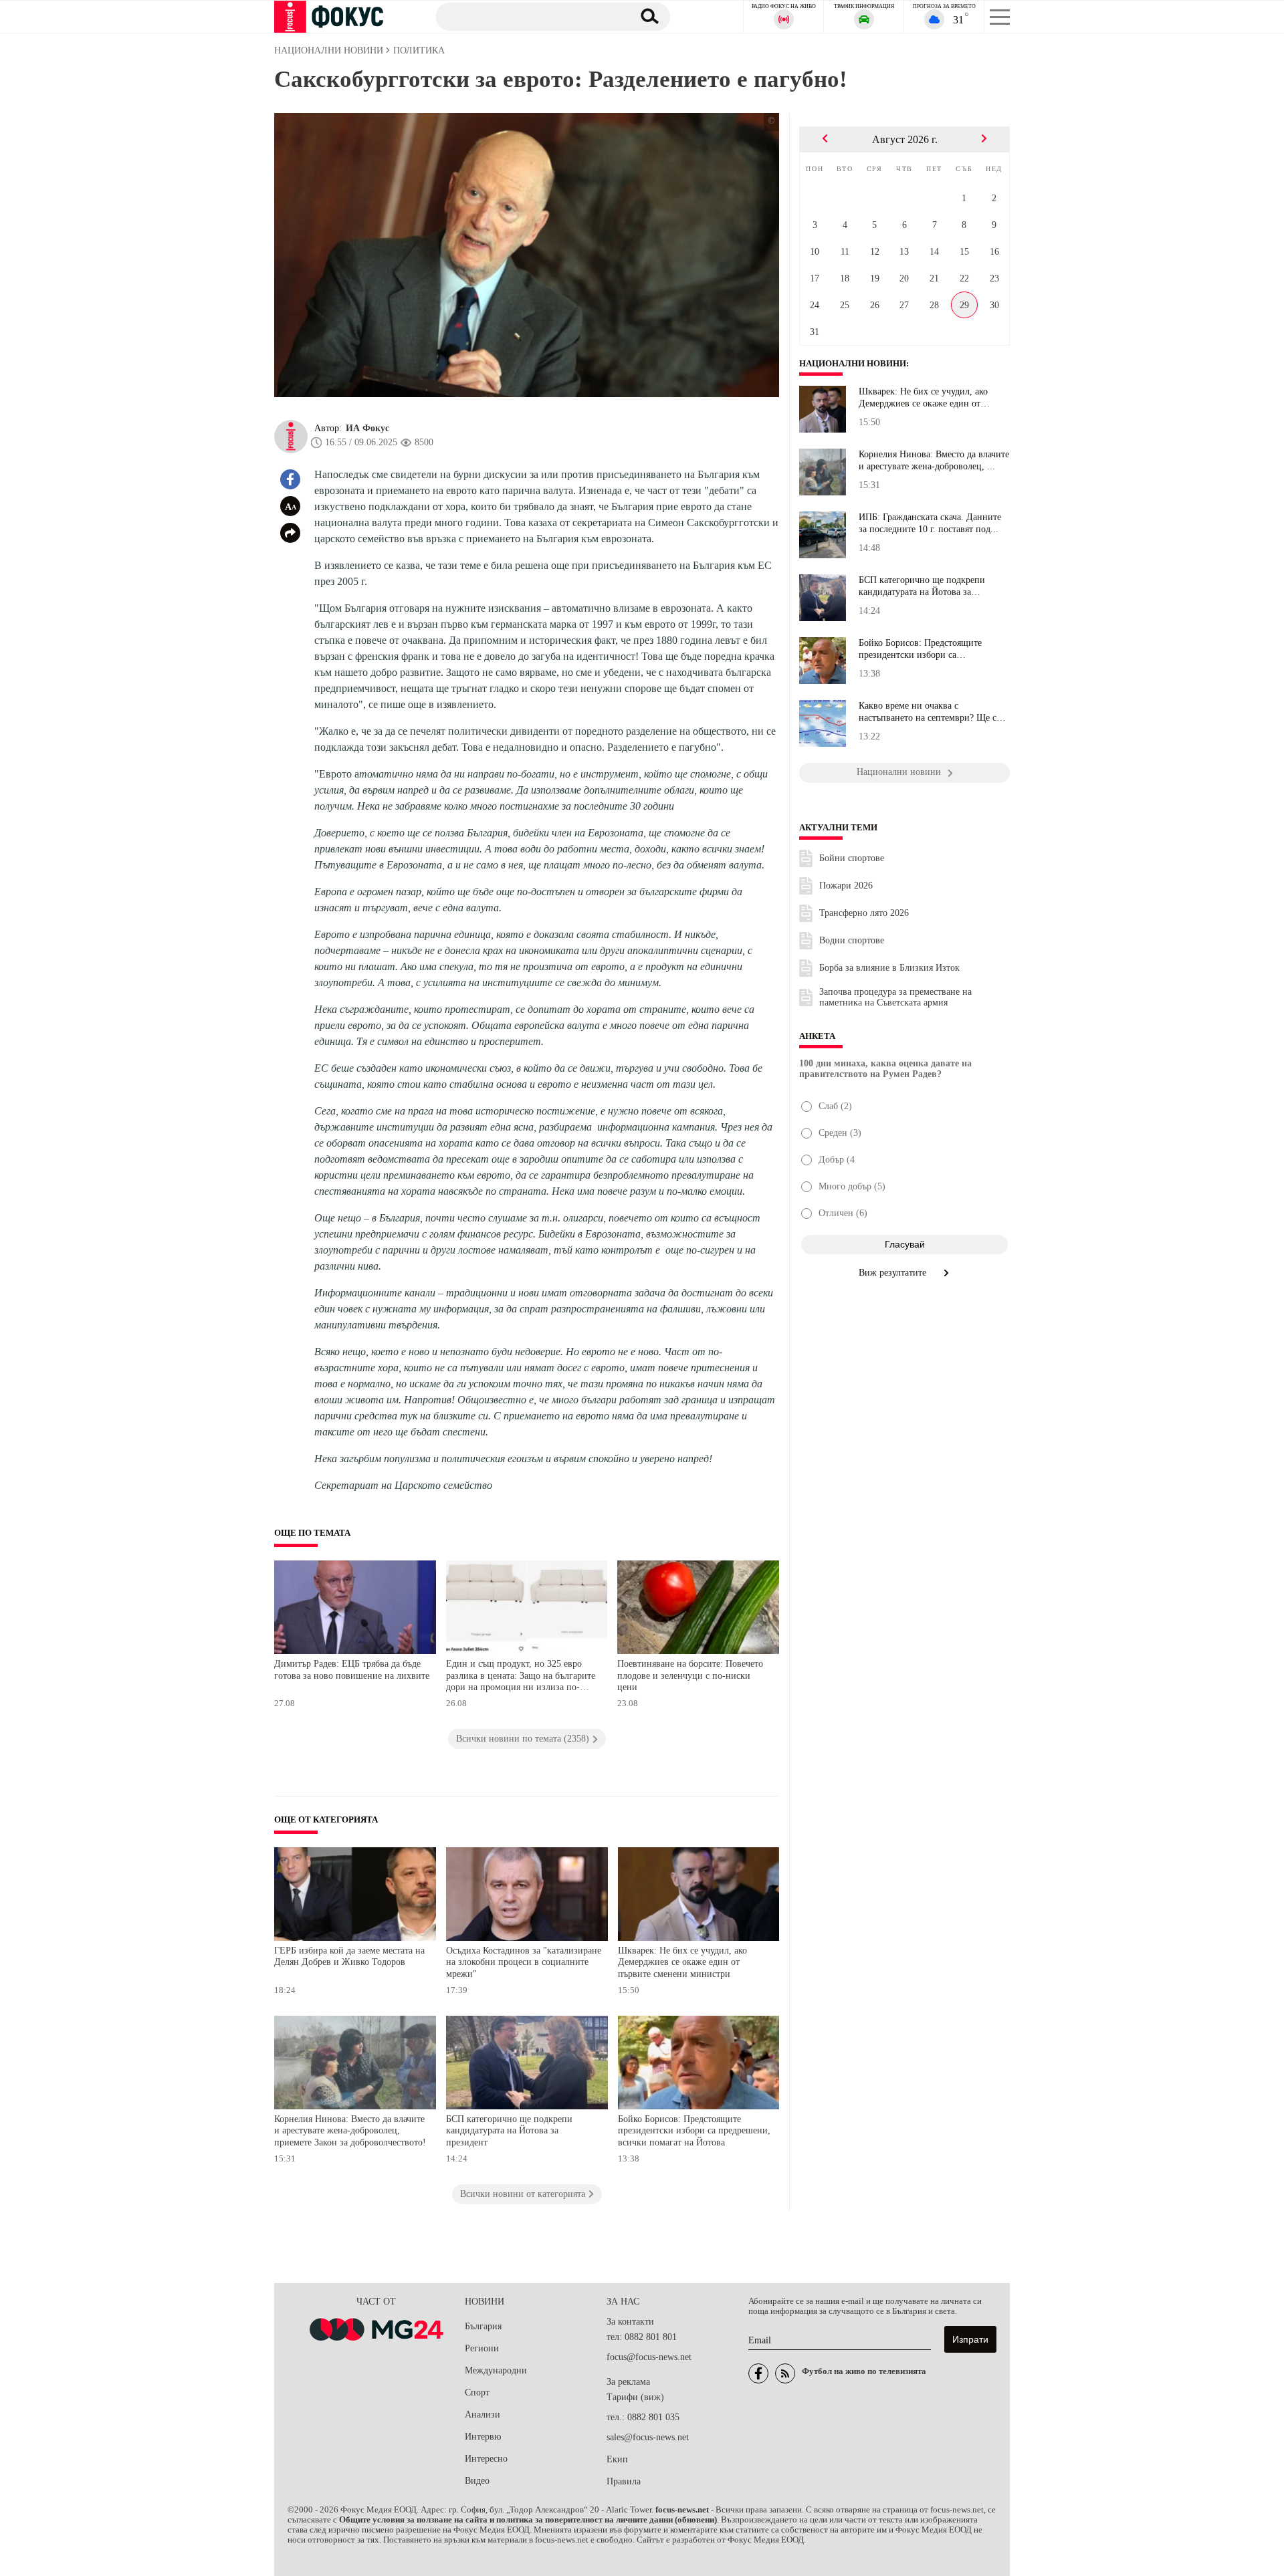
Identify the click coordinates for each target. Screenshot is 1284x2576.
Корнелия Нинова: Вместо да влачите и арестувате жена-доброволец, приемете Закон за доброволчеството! (350, 2131)
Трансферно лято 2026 (864, 913)
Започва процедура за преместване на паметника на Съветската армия (895, 997)
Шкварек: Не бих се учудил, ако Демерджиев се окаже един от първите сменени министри (682, 1962)
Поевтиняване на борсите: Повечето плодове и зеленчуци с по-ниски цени (690, 1675)
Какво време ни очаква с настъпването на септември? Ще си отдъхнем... (930, 712)
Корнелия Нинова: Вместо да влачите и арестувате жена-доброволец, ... (934, 460)
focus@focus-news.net (649, 2357)
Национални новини (853, 364)
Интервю (483, 2437)
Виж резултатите (894, 1273)
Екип (617, 2459)
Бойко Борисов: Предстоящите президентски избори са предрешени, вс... (920, 649)
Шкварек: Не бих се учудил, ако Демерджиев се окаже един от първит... (923, 398)
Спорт (477, 2392)
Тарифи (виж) (635, 2397)
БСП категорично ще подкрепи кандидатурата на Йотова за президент (509, 2131)
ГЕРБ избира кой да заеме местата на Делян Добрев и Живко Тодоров (349, 1957)
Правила (624, 2481)
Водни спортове (852, 940)
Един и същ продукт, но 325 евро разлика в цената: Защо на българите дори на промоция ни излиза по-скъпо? (521, 1677)
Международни (496, 2370)
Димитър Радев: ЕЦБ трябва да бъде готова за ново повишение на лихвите (352, 1670)
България (483, 2326)
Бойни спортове (852, 858)
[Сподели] (290, 533)
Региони (482, 2348)
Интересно (486, 2459)
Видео (477, 2481)
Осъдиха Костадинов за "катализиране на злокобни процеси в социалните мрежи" (524, 1962)
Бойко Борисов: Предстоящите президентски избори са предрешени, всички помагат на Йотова (694, 2131)
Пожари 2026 (846, 886)
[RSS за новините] (785, 2373)
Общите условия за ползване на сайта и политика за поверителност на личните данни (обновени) (528, 2520)
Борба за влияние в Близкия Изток (889, 968)
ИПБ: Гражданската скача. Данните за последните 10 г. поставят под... (930, 523)
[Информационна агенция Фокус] (758, 2373)
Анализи (483, 2415)
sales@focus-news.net (648, 2437)
